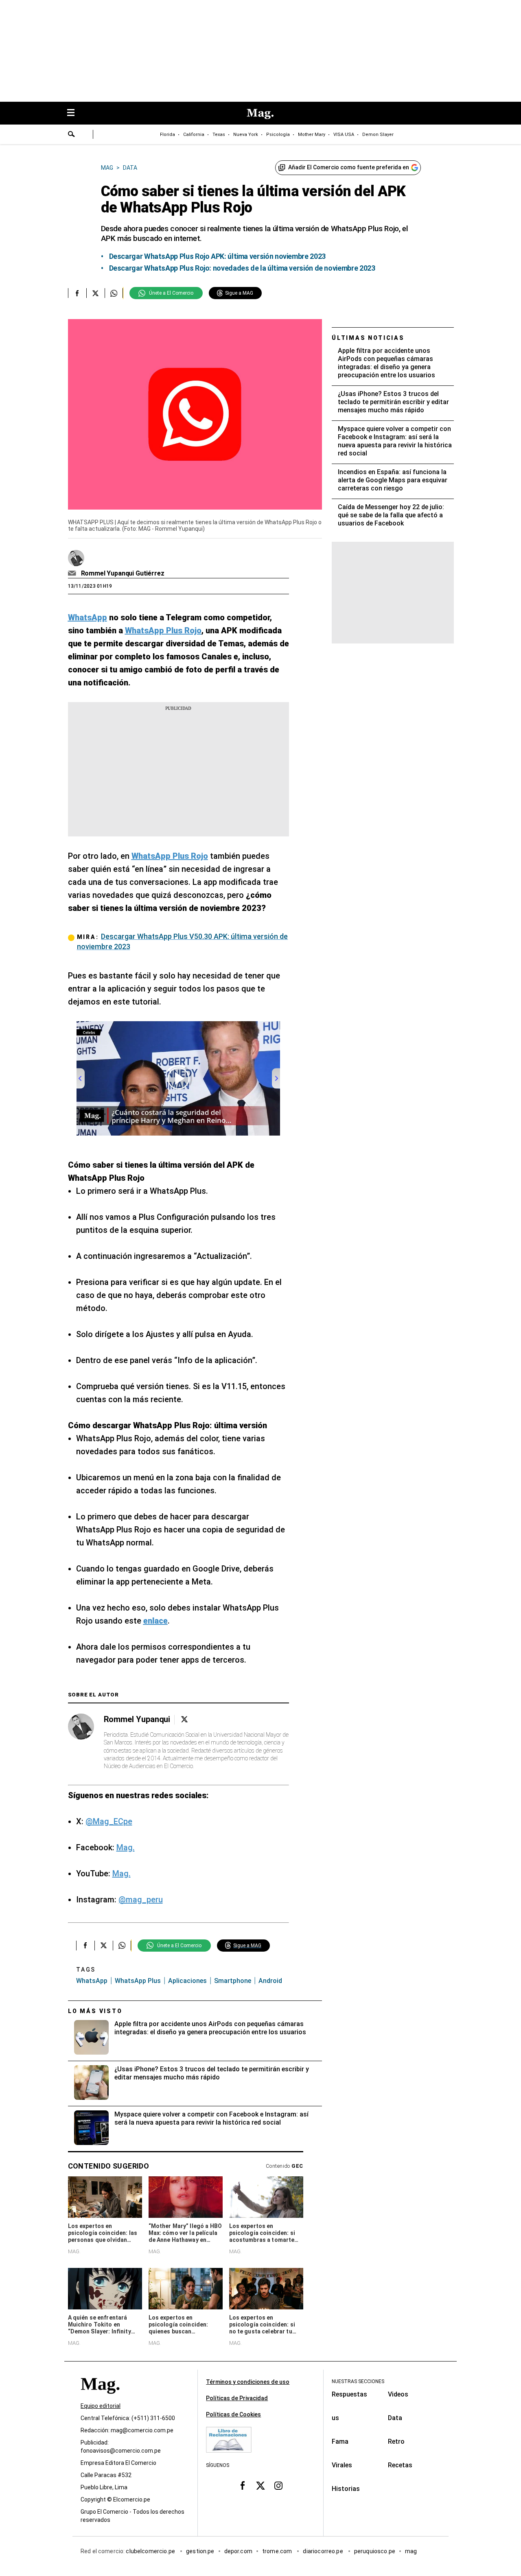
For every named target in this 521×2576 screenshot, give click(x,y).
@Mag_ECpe (109, 1821)
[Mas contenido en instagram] (278, 2485)
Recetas (400, 2465)
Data (395, 2418)
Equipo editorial (101, 2406)
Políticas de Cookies (233, 2414)
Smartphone (233, 1981)
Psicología (278, 135)
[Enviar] (72, 135)
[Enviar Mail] (73, 573)
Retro (396, 2441)
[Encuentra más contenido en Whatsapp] (114, 293)
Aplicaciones (187, 1981)
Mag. (126, 1847)
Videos (398, 2394)
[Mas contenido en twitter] (260, 2485)
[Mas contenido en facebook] (243, 2485)
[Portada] (100, 2398)
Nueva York (246, 135)
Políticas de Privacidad (237, 2398)
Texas (219, 135)
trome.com (278, 2551)
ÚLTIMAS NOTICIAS (368, 338)
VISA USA (344, 135)
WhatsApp (92, 1981)
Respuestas (349, 2394)
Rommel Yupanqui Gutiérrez (123, 573)
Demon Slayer (378, 135)
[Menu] (75, 113)
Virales (342, 2465)
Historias (346, 2489)
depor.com (238, 2551)
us (335, 2418)
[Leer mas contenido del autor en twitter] (184, 1719)
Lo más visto (95, 2011)
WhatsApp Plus (138, 1981)
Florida (167, 135)
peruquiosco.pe (375, 2551)
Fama (340, 2441)
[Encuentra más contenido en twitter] (95, 293)
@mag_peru (141, 1900)
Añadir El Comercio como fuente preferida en (349, 167)
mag (411, 2551)
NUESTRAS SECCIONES (358, 2381)
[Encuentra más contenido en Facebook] (77, 293)
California (194, 135)
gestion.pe (200, 2551)
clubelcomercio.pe (151, 2551)
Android (270, 1981)
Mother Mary (312, 135)
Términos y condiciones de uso (248, 2382)
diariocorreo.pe (323, 2551)
